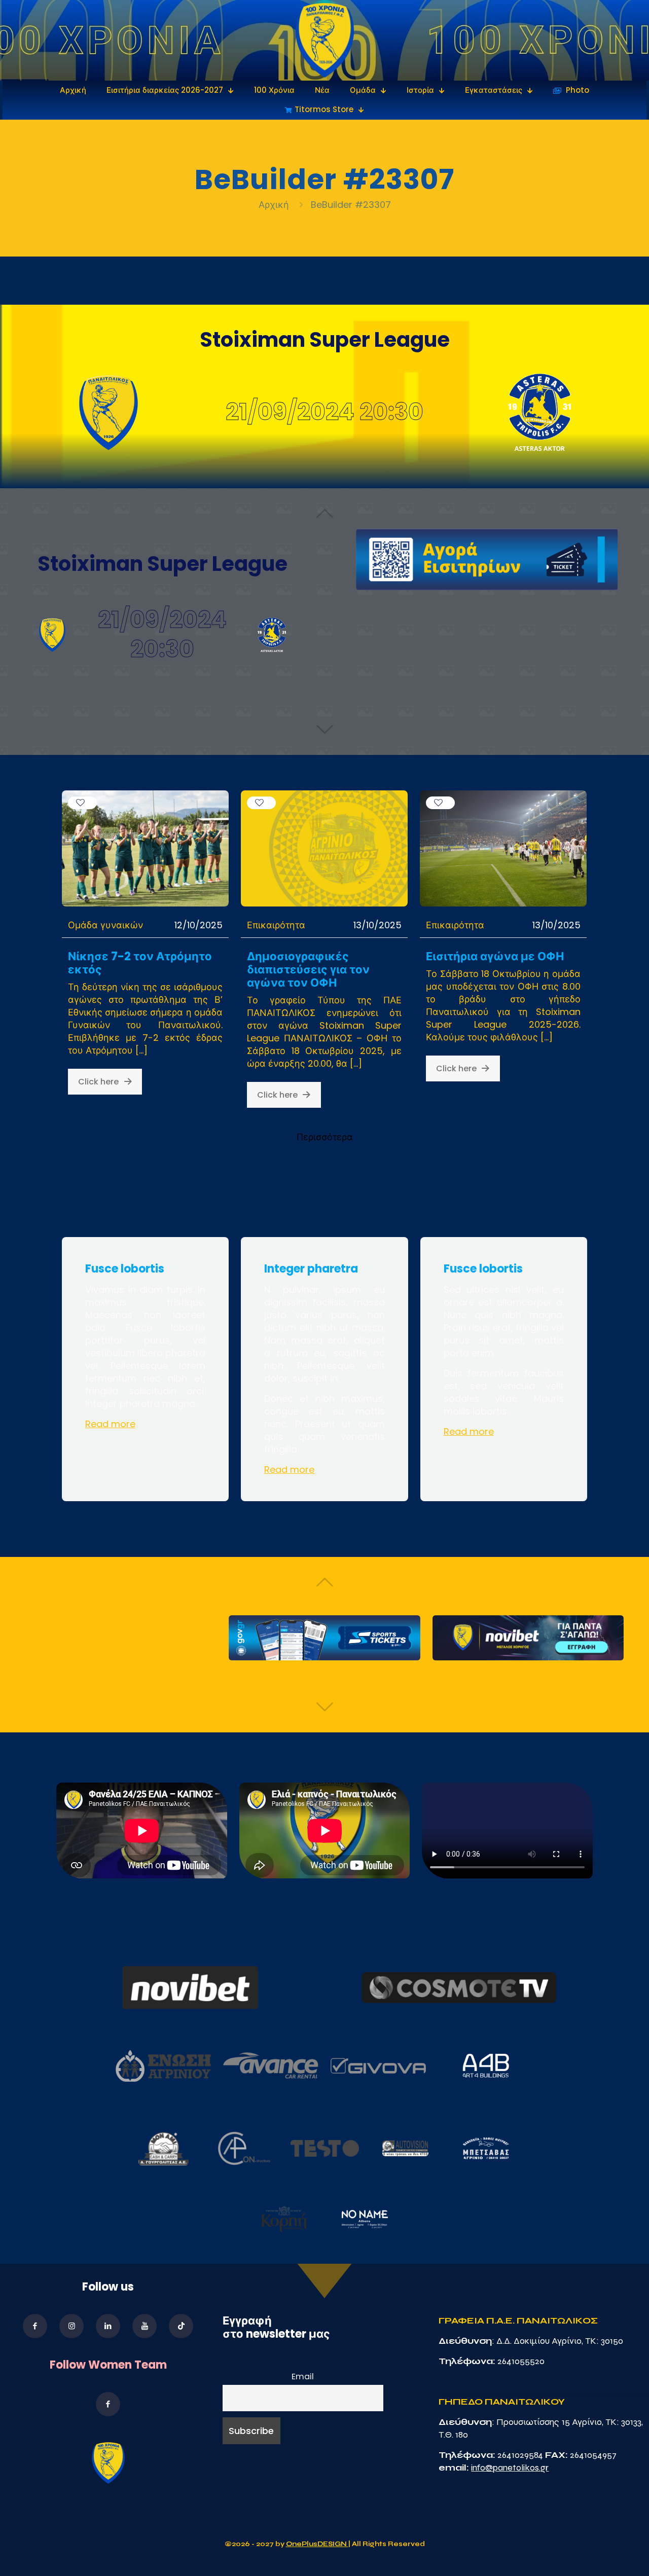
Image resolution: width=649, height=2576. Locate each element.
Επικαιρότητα (276, 925)
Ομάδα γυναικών (105, 925)
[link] (325, 40)
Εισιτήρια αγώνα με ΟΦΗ (495, 956)
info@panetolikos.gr (510, 2468)
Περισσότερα (325, 1137)
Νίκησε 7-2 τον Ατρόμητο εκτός (140, 963)
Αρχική (275, 205)
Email (303, 2377)
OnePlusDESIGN (317, 2544)
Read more (110, 1424)
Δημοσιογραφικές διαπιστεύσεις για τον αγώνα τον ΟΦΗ (308, 970)
